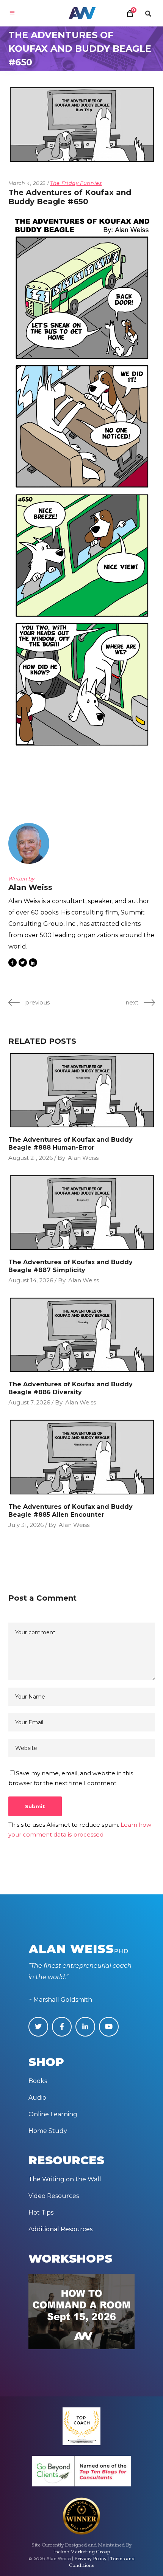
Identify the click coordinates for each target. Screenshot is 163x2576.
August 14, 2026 (31, 1280)
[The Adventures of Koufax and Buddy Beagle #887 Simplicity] (82, 1213)
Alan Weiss (83, 1158)
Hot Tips (41, 2213)
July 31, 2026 (26, 1525)
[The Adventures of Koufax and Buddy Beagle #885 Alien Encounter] (82, 1457)
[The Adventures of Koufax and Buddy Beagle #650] (31, 843)
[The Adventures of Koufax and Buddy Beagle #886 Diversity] (82, 1335)
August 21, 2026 (31, 1158)
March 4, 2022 (27, 183)
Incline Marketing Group (81, 2552)
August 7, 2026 (29, 1402)
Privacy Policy (90, 2558)
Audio (37, 2098)
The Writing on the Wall (65, 2179)
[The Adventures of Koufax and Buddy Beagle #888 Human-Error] (82, 1090)
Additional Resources (60, 2229)
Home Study (48, 2131)
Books (38, 2081)
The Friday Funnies (76, 183)
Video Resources (54, 2196)
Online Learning (53, 2114)
